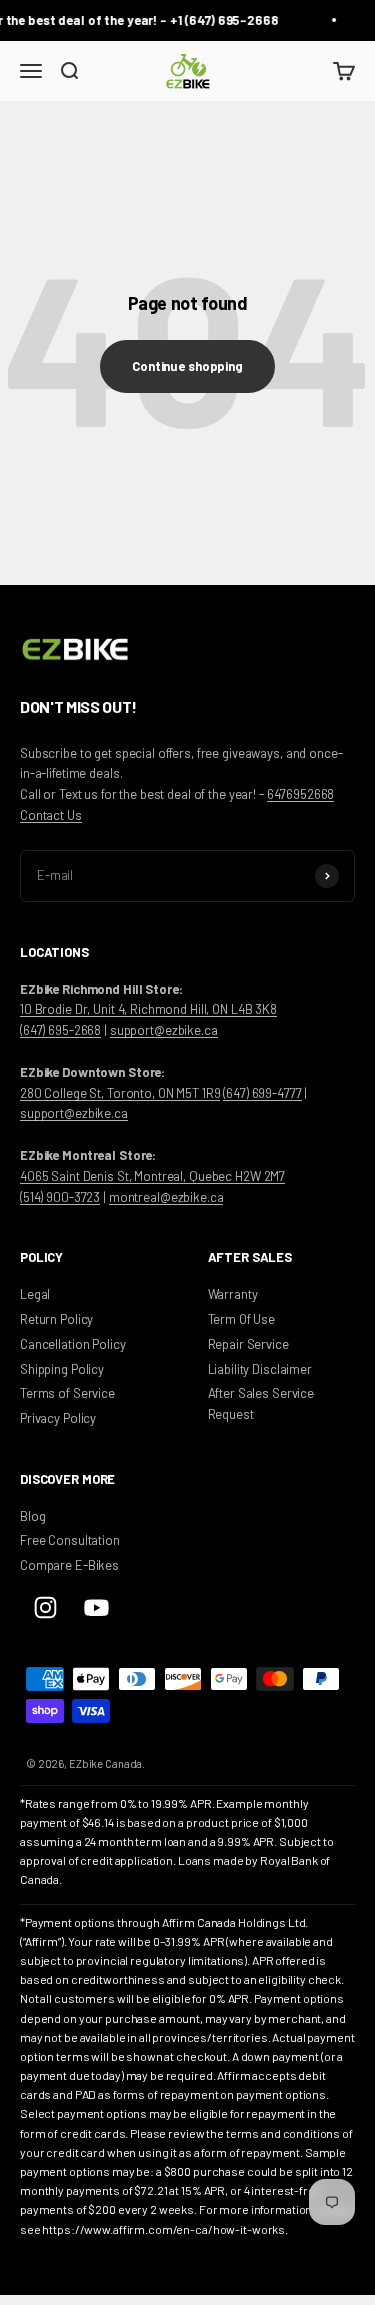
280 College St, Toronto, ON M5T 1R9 (120, 1093)
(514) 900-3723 (60, 1197)
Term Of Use (242, 1319)
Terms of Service (67, 1393)
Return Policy (56, 1319)
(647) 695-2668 (60, 1030)
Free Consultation (70, 1540)
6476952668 (301, 794)
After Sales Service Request (261, 1403)
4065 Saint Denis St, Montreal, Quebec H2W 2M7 (152, 1176)
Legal (35, 1294)
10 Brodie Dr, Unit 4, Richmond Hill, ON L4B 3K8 (148, 1009)
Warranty (233, 1294)
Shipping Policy (62, 1369)
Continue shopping (187, 366)
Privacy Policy (58, 1418)
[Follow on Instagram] (45, 1607)
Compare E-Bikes (69, 1565)
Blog (32, 1516)
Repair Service (248, 1344)
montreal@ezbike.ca (166, 1197)
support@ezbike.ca (164, 1030)
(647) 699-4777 (262, 1093)
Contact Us (51, 815)
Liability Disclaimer (260, 1369)
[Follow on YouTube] (96, 1607)
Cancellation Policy (73, 1344)
